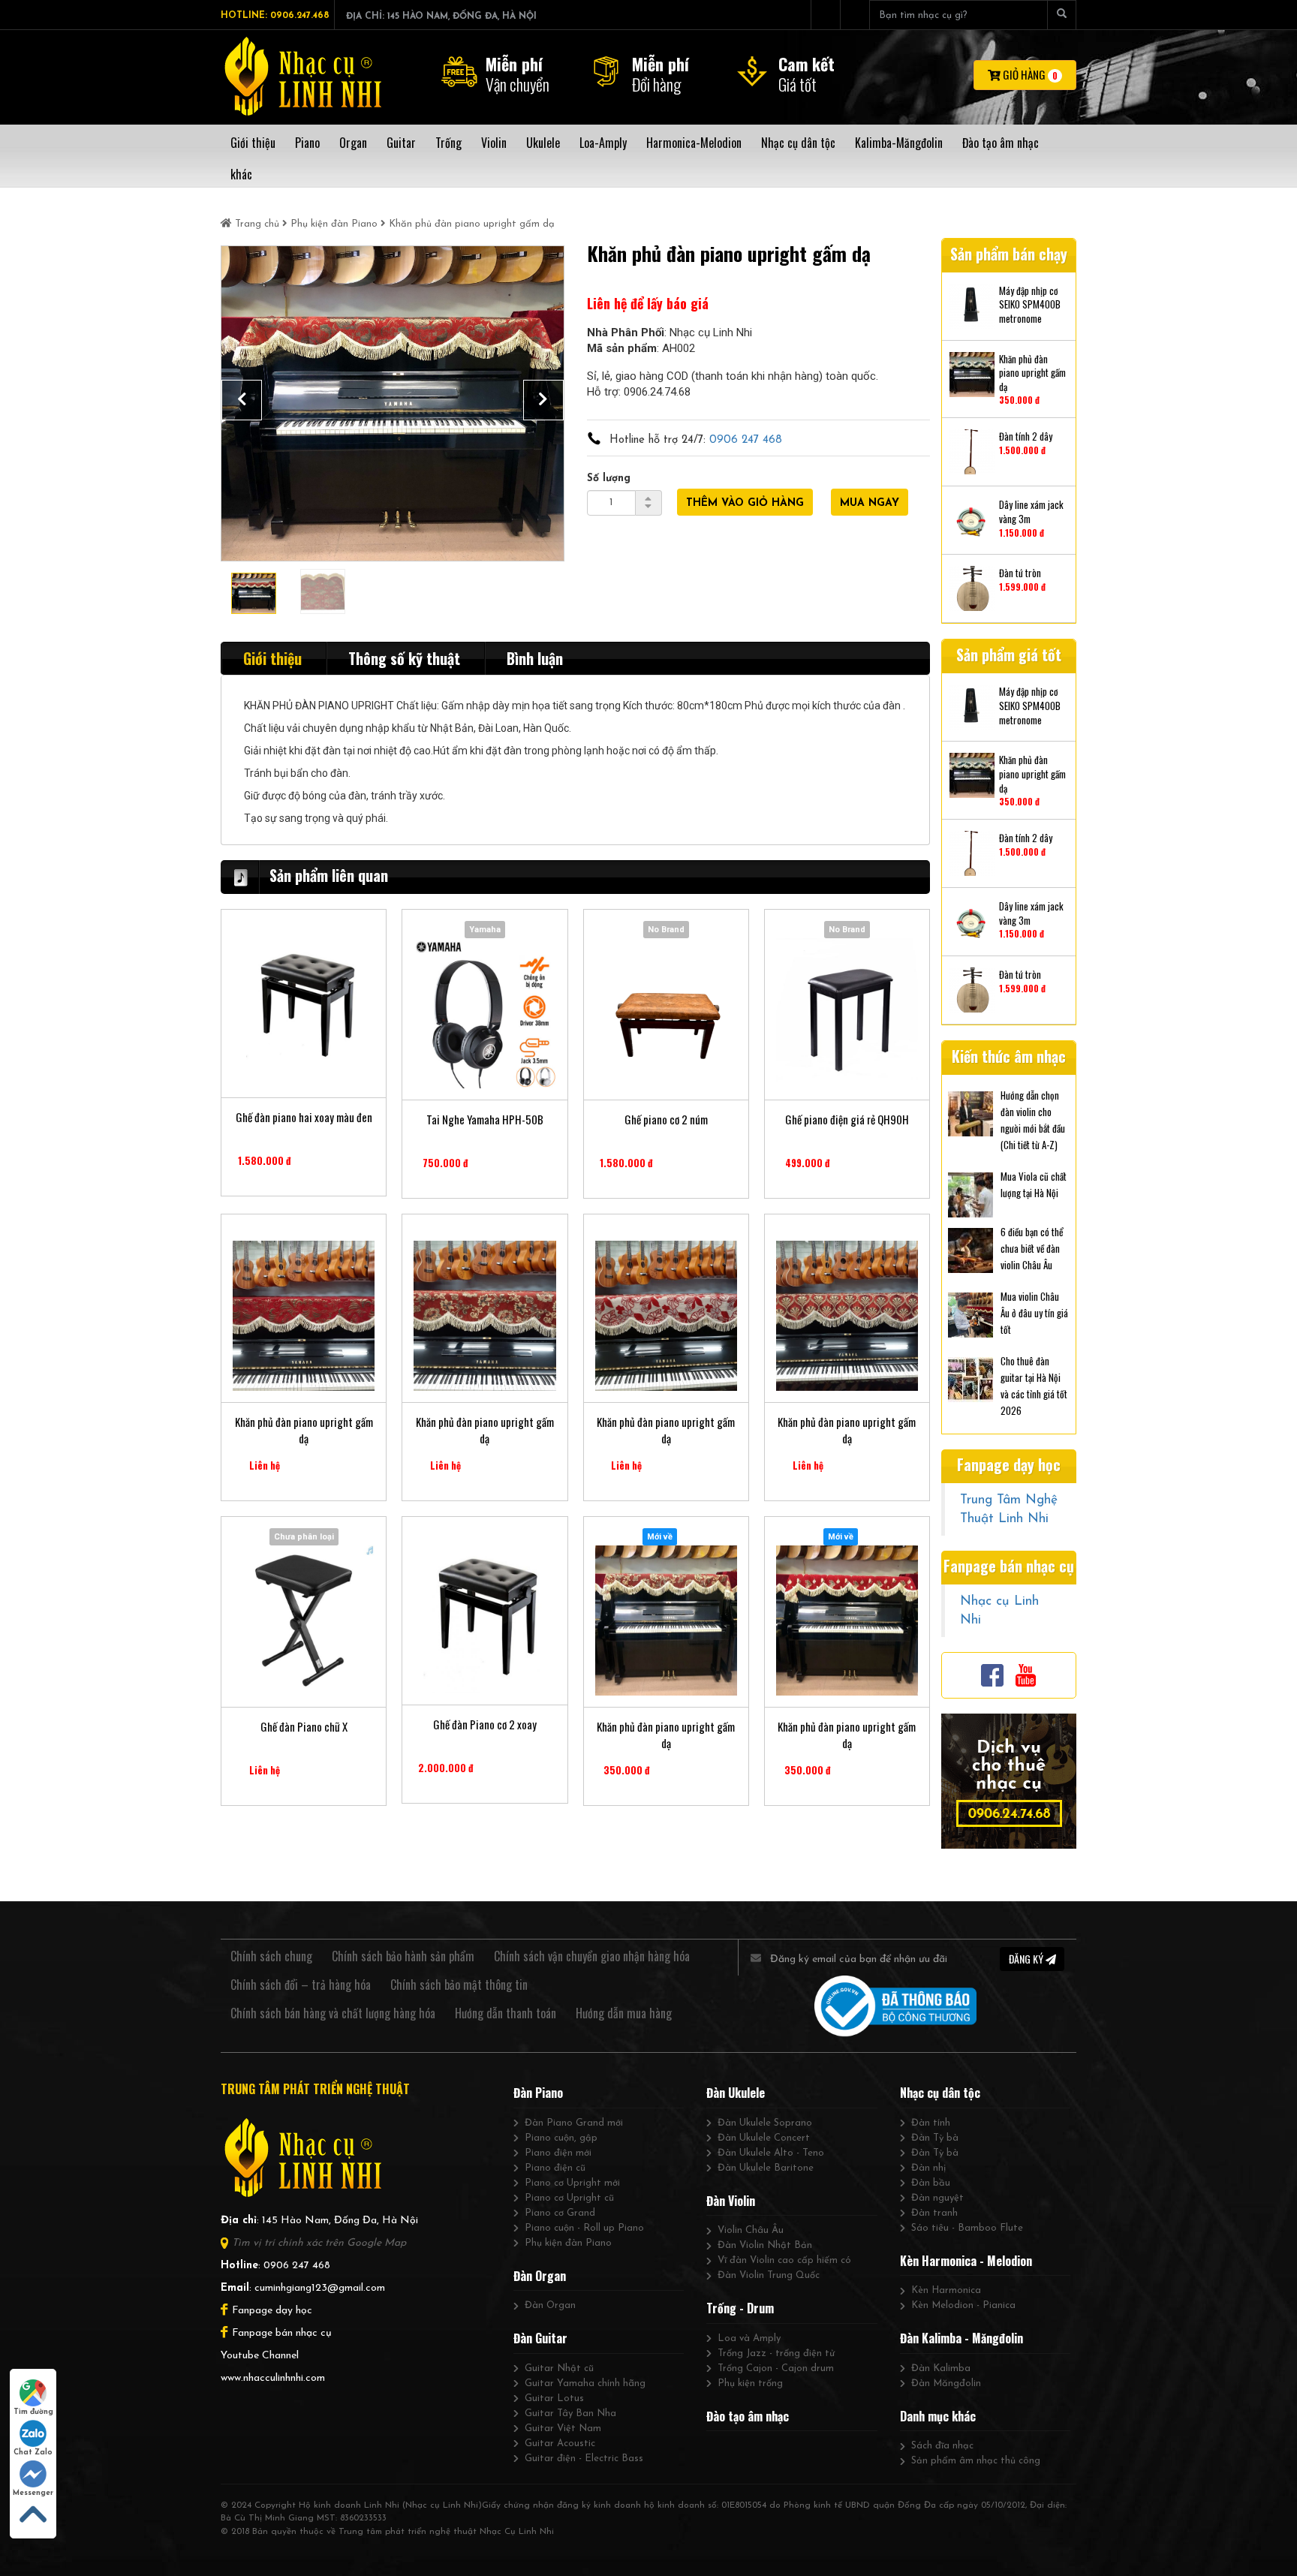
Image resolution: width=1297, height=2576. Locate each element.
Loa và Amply (749, 2338)
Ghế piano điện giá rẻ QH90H (847, 1119)
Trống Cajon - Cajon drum (776, 2368)
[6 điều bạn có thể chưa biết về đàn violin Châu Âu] (970, 1249)
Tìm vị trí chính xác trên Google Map (319, 2243)
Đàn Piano (538, 2093)
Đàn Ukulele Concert (764, 2138)
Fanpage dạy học (272, 2311)
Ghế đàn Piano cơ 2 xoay (485, 1724)
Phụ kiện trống (750, 2383)
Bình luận (535, 658)
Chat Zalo (33, 2453)
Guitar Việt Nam (563, 2429)
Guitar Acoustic (560, 2444)
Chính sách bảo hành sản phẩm (403, 1956)
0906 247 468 (746, 440)
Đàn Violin (731, 2201)
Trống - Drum (740, 2308)
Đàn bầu (931, 2183)
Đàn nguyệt (937, 2198)
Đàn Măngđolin (946, 2383)
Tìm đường (33, 2412)
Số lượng (609, 478)
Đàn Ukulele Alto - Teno (771, 2153)
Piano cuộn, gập (561, 2138)
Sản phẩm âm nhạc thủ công (976, 2461)
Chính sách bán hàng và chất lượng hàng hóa (333, 2013)
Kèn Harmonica (946, 2290)
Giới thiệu (272, 658)
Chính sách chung (271, 1956)
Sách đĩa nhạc (942, 2446)
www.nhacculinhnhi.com (273, 2378)
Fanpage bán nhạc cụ (282, 2333)
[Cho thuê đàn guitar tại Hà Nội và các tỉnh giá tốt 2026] (970, 1378)
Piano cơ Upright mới (572, 2183)
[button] (242, 400)
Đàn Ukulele (736, 2093)
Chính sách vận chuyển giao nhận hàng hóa (592, 1956)
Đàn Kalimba (941, 2368)
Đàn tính (931, 2123)
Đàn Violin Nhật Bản (765, 2245)
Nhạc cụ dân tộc (940, 2093)
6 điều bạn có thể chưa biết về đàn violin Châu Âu (1032, 1248)
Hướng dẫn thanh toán (506, 2013)
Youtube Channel (260, 2356)
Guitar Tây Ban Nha (570, 2413)
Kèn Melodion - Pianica (963, 2305)
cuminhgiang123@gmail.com (320, 2288)
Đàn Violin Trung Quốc (769, 2275)
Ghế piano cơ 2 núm (666, 1119)
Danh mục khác (938, 2416)
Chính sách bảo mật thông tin (459, 1985)
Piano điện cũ (555, 2168)
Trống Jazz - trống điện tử (776, 2353)
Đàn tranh (934, 2213)
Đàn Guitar (540, 2338)
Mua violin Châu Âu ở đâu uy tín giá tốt (1034, 1313)
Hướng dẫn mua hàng (624, 2013)
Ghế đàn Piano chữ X (304, 1727)
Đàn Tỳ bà (935, 2138)
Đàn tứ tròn (1020, 573)
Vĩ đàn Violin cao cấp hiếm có (784, 2260)
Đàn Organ (540, 2276)
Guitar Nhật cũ (559, 2368)
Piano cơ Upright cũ (569, 2198)
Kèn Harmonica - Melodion (966, 2261)
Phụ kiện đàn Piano (334, 224)
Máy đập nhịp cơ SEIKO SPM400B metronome (1030, 305)
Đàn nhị (928, 2168)
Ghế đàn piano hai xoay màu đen (304, 1117)
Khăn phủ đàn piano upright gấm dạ (304, 1430)
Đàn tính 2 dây (1026, 436)
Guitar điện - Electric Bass (584, 2459)
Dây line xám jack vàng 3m (1031, 512)
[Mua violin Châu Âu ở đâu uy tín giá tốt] (970, 1314)
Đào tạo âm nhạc (748, 2416)
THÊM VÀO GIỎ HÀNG (745, 503)
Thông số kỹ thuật (404, 658)
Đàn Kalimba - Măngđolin (961, 2338)
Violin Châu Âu (751, 2230)
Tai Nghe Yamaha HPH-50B (485, 1119)
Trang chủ (257, 224)
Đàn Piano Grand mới (574, 2123)
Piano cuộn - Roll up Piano (584, 2228)
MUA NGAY (870, 503)
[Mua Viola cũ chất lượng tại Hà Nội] (970, 1193)
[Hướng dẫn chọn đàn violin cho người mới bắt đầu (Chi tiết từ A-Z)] (970, 1112)
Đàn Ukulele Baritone (766, 2168)
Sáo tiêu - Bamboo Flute (967, 2228)
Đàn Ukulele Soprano (765, 2123)
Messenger (33, 2493)
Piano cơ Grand (560, 2213)
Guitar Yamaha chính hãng (585, 2383)
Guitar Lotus (554, 2398)
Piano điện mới (558, 2153)
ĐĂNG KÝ (1027, 1959)
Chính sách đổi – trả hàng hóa (301, 1985)
